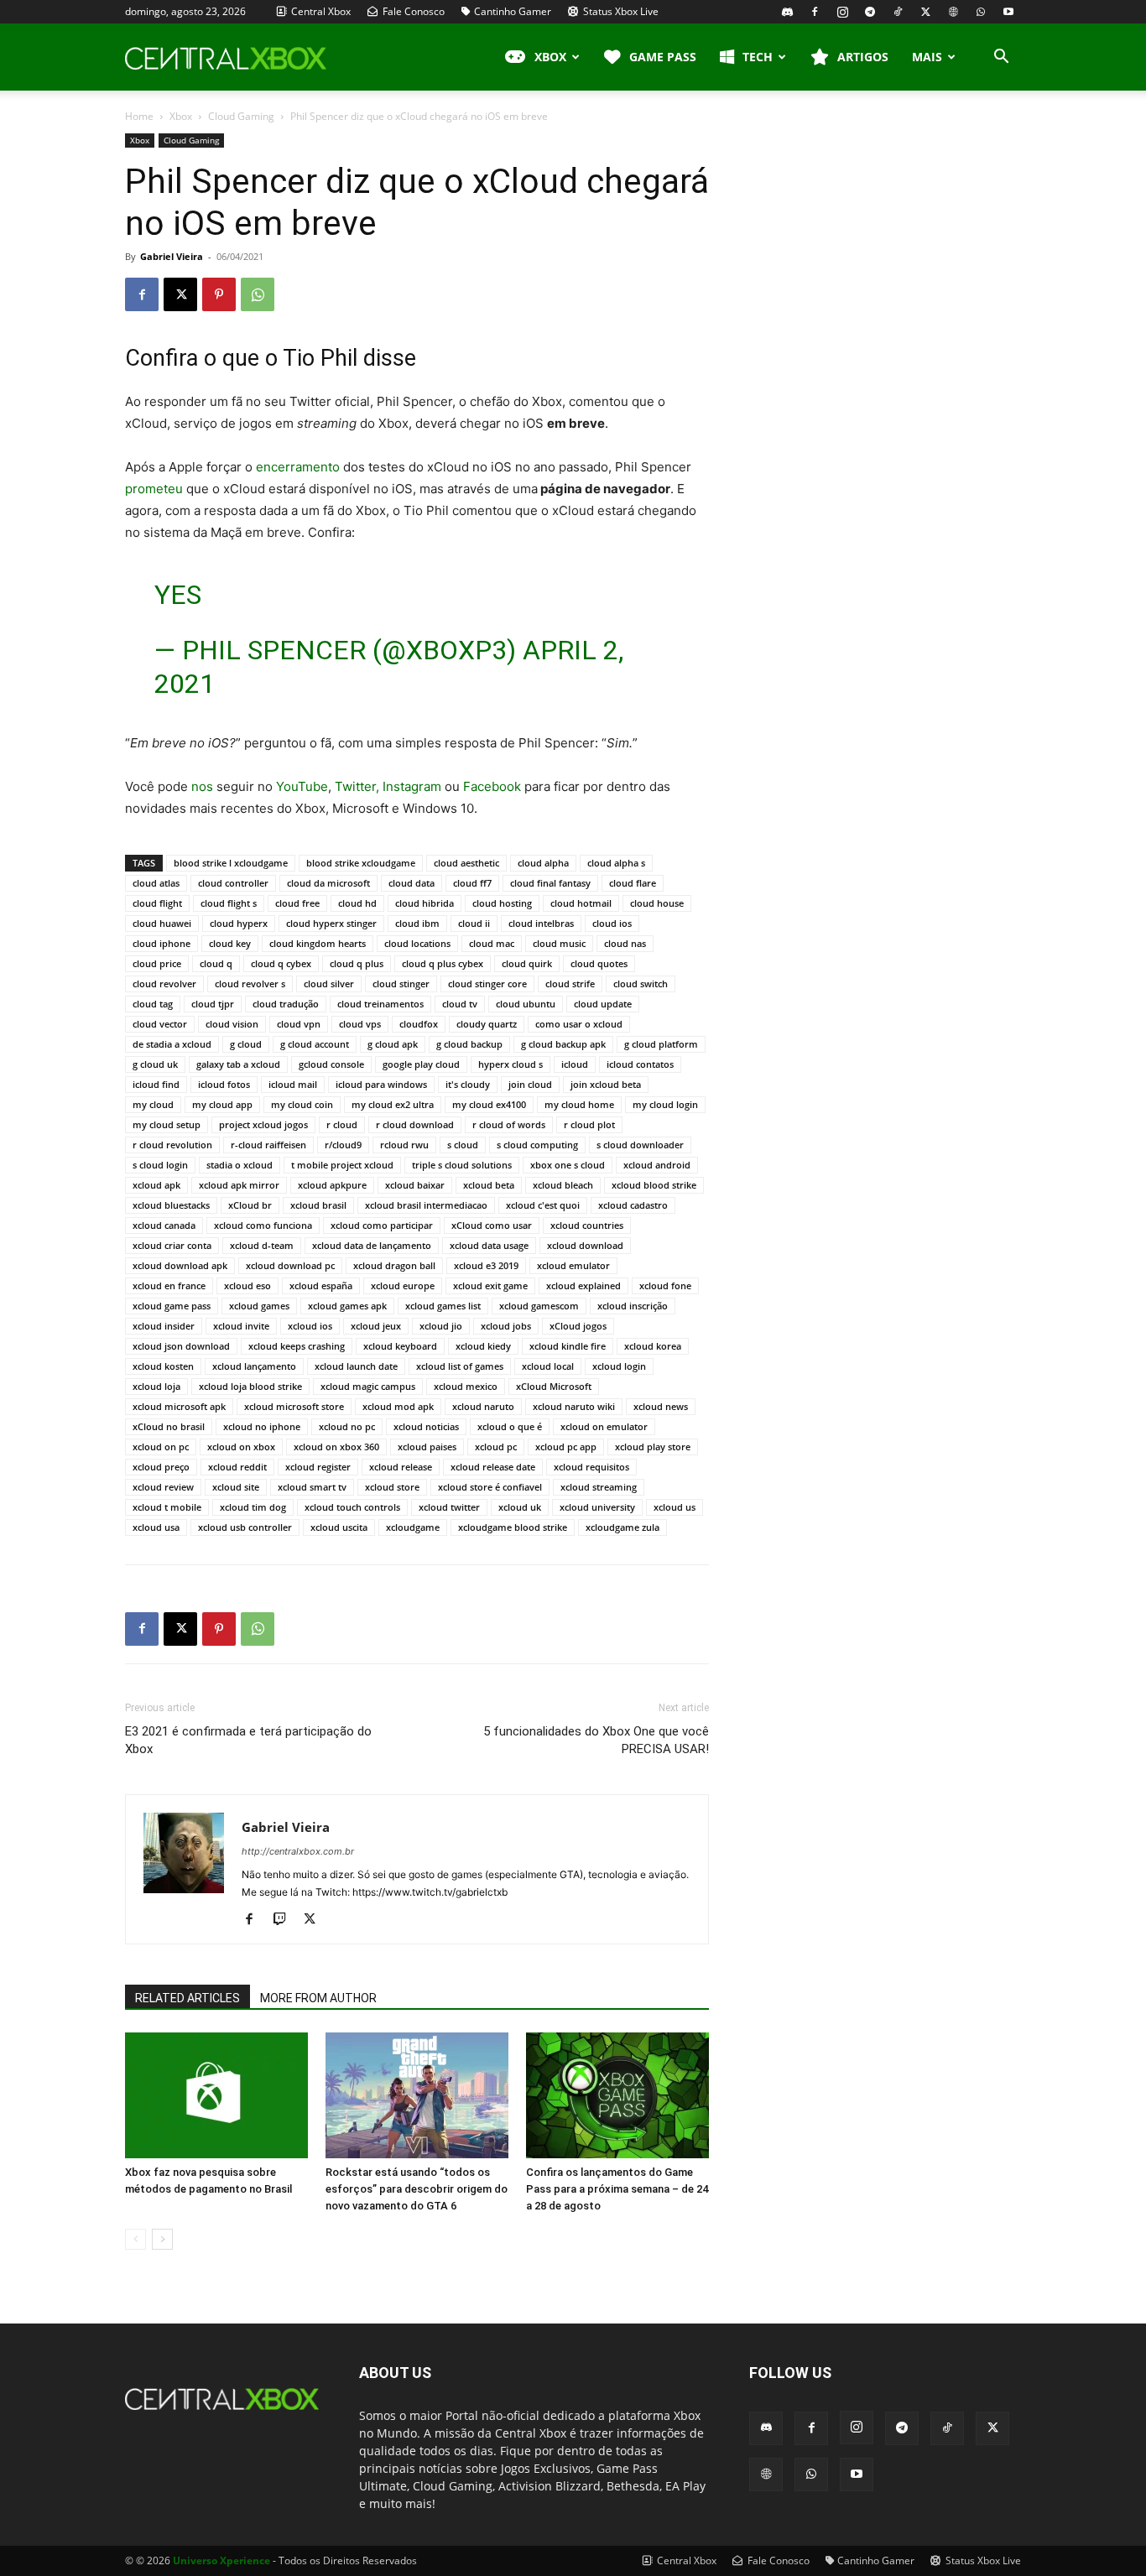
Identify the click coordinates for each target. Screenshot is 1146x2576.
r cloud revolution (172, 1145)
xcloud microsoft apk (179, 1406)
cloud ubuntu (526, 1004)
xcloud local (548, 1366)
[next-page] (162, 2239)
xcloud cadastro (633, 1205)
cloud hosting (502, 903)
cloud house (657, 903)
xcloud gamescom (539, 1306)
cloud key (230, 943)
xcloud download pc (290, 1265)
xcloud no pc (347, 1426)
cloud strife (570, 984)
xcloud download (585, 1245)
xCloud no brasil (169, 1426)
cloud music (559, 943)
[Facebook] (815, 12)
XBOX (550, 57)
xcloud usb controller (245, 1527)
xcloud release (401, 1467)
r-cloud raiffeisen (268, 1145)
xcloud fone (665, 1285)
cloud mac (492, 943)
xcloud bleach (563, 1185)
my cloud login (665, 1104)
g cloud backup (469, 1044)
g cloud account (315, 1044)
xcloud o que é (510, 1426)
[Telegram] (870, 12)
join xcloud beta (606, 1084)
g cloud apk (393, 1044)
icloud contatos (640, 1064)
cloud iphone (161, 943)
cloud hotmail (581, 903)
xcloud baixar (415, 1185)
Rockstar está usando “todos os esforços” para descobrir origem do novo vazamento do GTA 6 (417, 2189)
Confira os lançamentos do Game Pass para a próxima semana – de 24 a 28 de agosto (617, 2189)
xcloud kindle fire (568, 1346)
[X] (925, 12)
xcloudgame (413, 1527)
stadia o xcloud (240, 1165)
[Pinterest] (219, 294)
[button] (1001, 58)
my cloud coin (302, 1104)
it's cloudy (468, 1084)
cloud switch (641, 984)
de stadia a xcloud (172, 1044)
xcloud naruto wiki (574, 1406)
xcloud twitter (449, 1507)
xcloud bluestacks (171, 1205)
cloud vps (360, 1024)
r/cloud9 (343, 1145)
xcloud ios (310, 1326)
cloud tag (153, 1004)
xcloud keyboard (400, 1346)
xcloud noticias (426, 1426)
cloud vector (160, 1024)
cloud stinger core (487, 984)
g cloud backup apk (563, 1044)
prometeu (154, 489)
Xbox (181, 116)
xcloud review (163, 1487)
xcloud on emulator (604, 1426)
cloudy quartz (487, 1024)
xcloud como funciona (263, 1225)
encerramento (298, 467)
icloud (575, 1064)
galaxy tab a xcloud (238, 1064)
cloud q (216, 963)
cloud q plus (357, 963)
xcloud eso (247, 1285)
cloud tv (460, 1004)
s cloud (463, 1145)
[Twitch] (286, 1920)
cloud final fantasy (550, 883)
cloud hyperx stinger (331, 923)
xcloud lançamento (254, 1366)
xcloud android (657, 1165)
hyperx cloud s (510, 1064)
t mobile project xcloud (342, 1165)
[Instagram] (842, 12)
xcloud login (619, 1366)
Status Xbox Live (620, 11)
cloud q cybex (281, 963)
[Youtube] (1008, 12)
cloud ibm (417, 923)
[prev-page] (135, 2239)
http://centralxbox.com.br (298, 1851)
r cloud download (415, 1124)
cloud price (157, 963)
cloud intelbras (541, 923)
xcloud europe (403, 1285)
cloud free (297, 903)
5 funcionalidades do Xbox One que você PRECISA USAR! (596, 1740)
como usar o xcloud (579, 1024)
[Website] (953, 12)
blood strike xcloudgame (361, 863)
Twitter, (357, 786)
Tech (758, 57)
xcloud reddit (237, 1467)
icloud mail (293, 1084)
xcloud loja (156, 1386)
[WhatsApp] (981, 12)
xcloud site (236, 1487)
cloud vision (232, 1024)
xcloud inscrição (633, 1306)
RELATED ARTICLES (188, 1998)
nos (202, 786)
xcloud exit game (490, 1285)
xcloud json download (181, 1346)
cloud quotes (599, 963)
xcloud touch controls (352, 1507)
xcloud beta (489, 1185)
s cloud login (160, 1165)
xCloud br (250, 1205)
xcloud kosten (163, 1366)
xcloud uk (520, 1507)
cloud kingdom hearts (318, 943)
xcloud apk (156, 1185)
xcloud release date (493, 1467)
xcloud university (597, 1507)
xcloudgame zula (622, 1527)
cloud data (412, 883)
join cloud (530, 1084)
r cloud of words (509, 1124)
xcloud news (661, 1406)
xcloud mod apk (398, 1406)
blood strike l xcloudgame (231, 863)
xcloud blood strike (654, 1185)
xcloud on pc (161, 1447)
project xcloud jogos (263, 1124)
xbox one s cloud (568, 1165)
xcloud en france (169, 1285)
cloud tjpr (213, 1004)
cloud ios (612, 923)
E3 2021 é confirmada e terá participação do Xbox (248, 1740)
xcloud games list (443, 1306)
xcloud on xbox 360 (336, 1447)
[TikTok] (898, 12)
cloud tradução (286, 1004)
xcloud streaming (599, 1487)
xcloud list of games (460, 1366)
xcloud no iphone (262, 1426)
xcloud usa (156, 1527)
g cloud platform (661, 1044)
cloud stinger (401, 984)
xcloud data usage (489, 1245)
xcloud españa (321, 1285)
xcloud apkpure (332, 1185)
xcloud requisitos (591, 1467)
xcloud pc (496, 1447)
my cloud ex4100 (489, 1104)
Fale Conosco (412, 11)
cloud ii (474, 923)
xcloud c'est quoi (543, 1205)
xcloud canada (164, 1225)
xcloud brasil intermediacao (426, 1205)
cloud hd (357, 903)
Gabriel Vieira (172, 256)
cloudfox (419, 1024)
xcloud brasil (318, 1205)
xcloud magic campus (368, 1386)
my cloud (153, 1104)
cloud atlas (156, 883)
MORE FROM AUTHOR (318, 1998)
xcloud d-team (262, 1245)
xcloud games (259, 1306)
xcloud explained (583, 1285)
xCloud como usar (492, 1225)
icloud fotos (224, 1084)
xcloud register (318, 1467)
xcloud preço (161, 1467)
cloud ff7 (472, 883)
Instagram (412, 786)
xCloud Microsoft (554, 1386)
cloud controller (233, 883)
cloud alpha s (616, 863)
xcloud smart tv (312, 1487)
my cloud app (222, 1104)
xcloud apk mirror (239, 1185)
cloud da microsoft (328, 883)
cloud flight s (229, 903)
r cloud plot (589, 1124)
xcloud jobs (506, 1326)
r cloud (342, 1124)
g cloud (246, 1044)
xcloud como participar (382, 1225)
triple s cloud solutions (462, 1165)
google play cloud (421, 1064)
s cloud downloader (640, 1145)
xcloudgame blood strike (513, 1527)
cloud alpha (543, 863)
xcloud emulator (573, 1265)
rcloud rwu (404, 1145)
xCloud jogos (578, 1326)
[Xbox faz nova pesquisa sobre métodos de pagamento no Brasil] (216, 2095)
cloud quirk (527, 963)
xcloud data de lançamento (372, 1245)
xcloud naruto (483, 1406)
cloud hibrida (425, 903)
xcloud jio (441, 1326)
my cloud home (579, 1104)
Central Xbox (320, 11)
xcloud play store (653, 1447)
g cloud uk (155, 1064)
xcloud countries (587, 1225)
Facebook (492, 786)
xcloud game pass (172, 1306)
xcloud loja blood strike (250, 1386)
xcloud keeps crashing (297, 1346)
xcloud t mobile (167, 1507)
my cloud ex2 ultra (393, 1104)
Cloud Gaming (241, 116)
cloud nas (625, 943)
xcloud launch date (356, 1366)
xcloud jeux (376, 1326)
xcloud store (392, 1487)
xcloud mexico (466, 1386)
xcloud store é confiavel (490, 1487)
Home (139, 116)
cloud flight (157, 903)
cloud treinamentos (380, 1004)
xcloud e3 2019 (486, 1265)
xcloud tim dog (253, 1507)
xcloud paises (427, 1447)
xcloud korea (653, 1346)
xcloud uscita (339, 1527)
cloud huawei (162, 923)
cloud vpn (299, 1024)
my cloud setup (167, 1124)
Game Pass (663, 57)
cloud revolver (164, 984)
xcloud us (675, 1507)
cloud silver (329, 984)
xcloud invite (241, 1326)
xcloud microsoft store (294, 1406)
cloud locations (417, 943)
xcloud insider (164, 1326)
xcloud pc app (566, 1447)
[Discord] (787, 12)
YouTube (302, 786)
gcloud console (331, 1064)
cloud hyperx (239, 923)
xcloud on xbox (241, 1447)
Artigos (863, 57)
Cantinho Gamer (513, 11)
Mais (927, 57)
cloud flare (633, 883)
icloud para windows (381, 1084)
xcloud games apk (347, 1306)
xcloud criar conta (172, 1245)
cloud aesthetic (466, 863)
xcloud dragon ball (394, 1265)
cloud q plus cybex (443, 963)
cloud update (603, 1004)
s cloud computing (537, 1145)
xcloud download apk (180, 1265)
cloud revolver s (250, 984)
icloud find (156, 1084)
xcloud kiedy (483, 1346)
